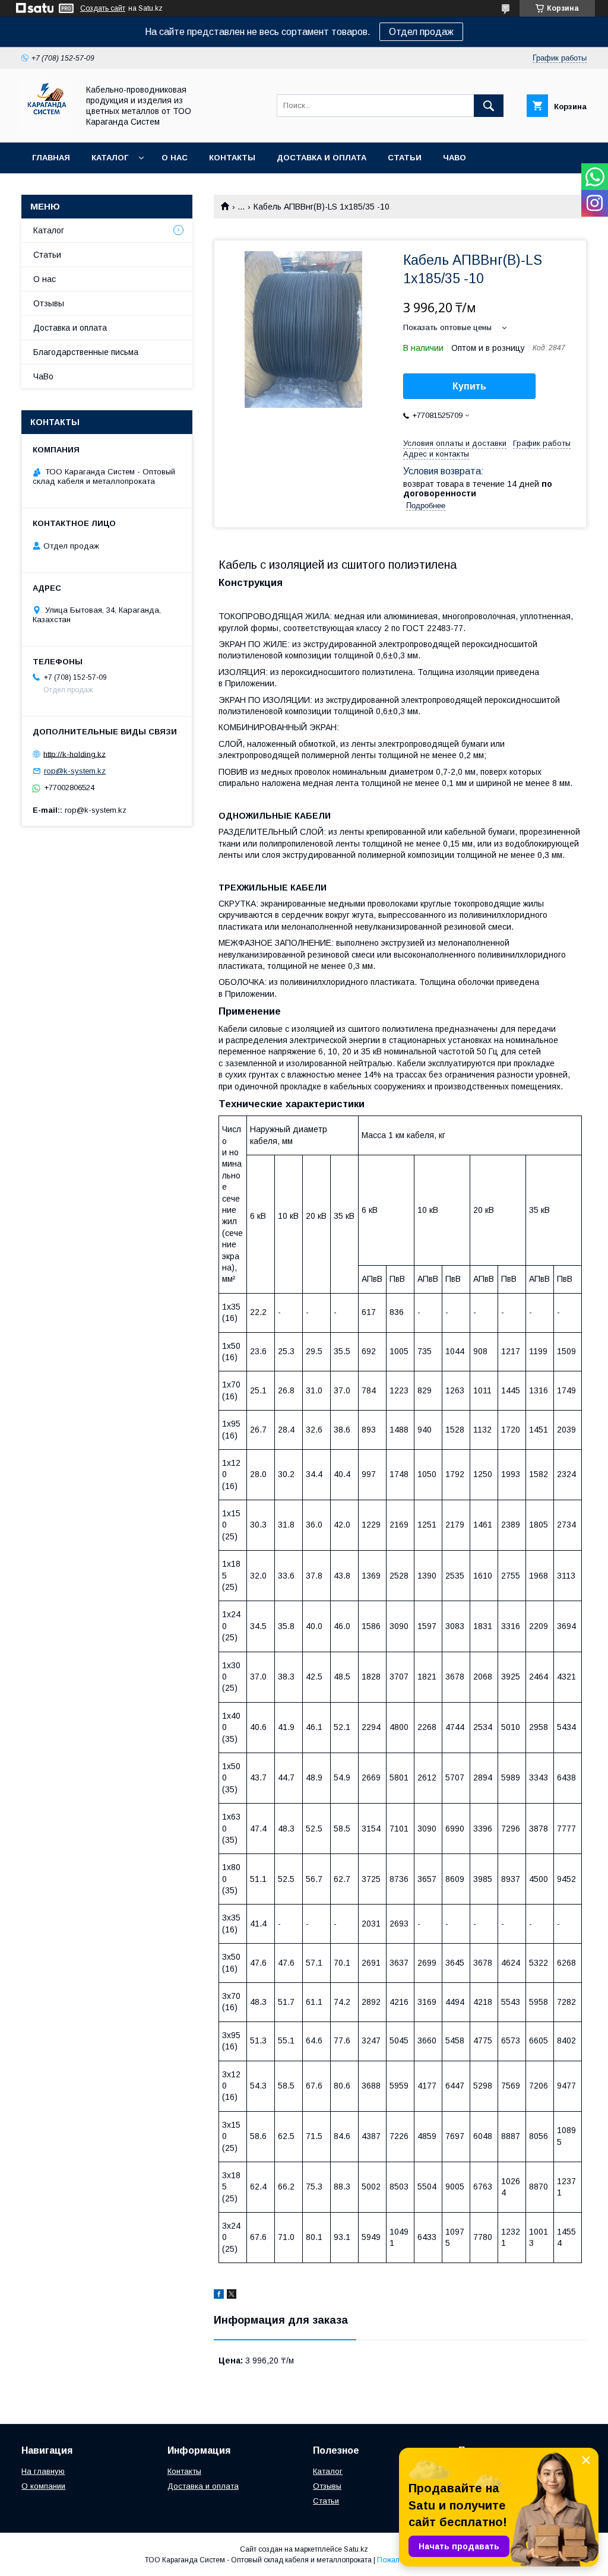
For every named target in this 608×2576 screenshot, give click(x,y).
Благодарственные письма (86, 352)
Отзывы (49, 303)
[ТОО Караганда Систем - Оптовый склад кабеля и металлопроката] (47, 127)
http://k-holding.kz (75, 754)
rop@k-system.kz (75, 771)
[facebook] (219, 2296)
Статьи (405, 158)
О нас (175, 158)
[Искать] (489, 106)
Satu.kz (356, 2549)
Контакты (232, 158)
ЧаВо (455, 158)
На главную (43, 2471)
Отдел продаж (421, 32)
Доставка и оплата (322, 158)
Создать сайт (103, 8)
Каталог (110, 158)
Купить (469, 386)
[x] (232, 2296)
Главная (51, 158)
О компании (43, 2486)
